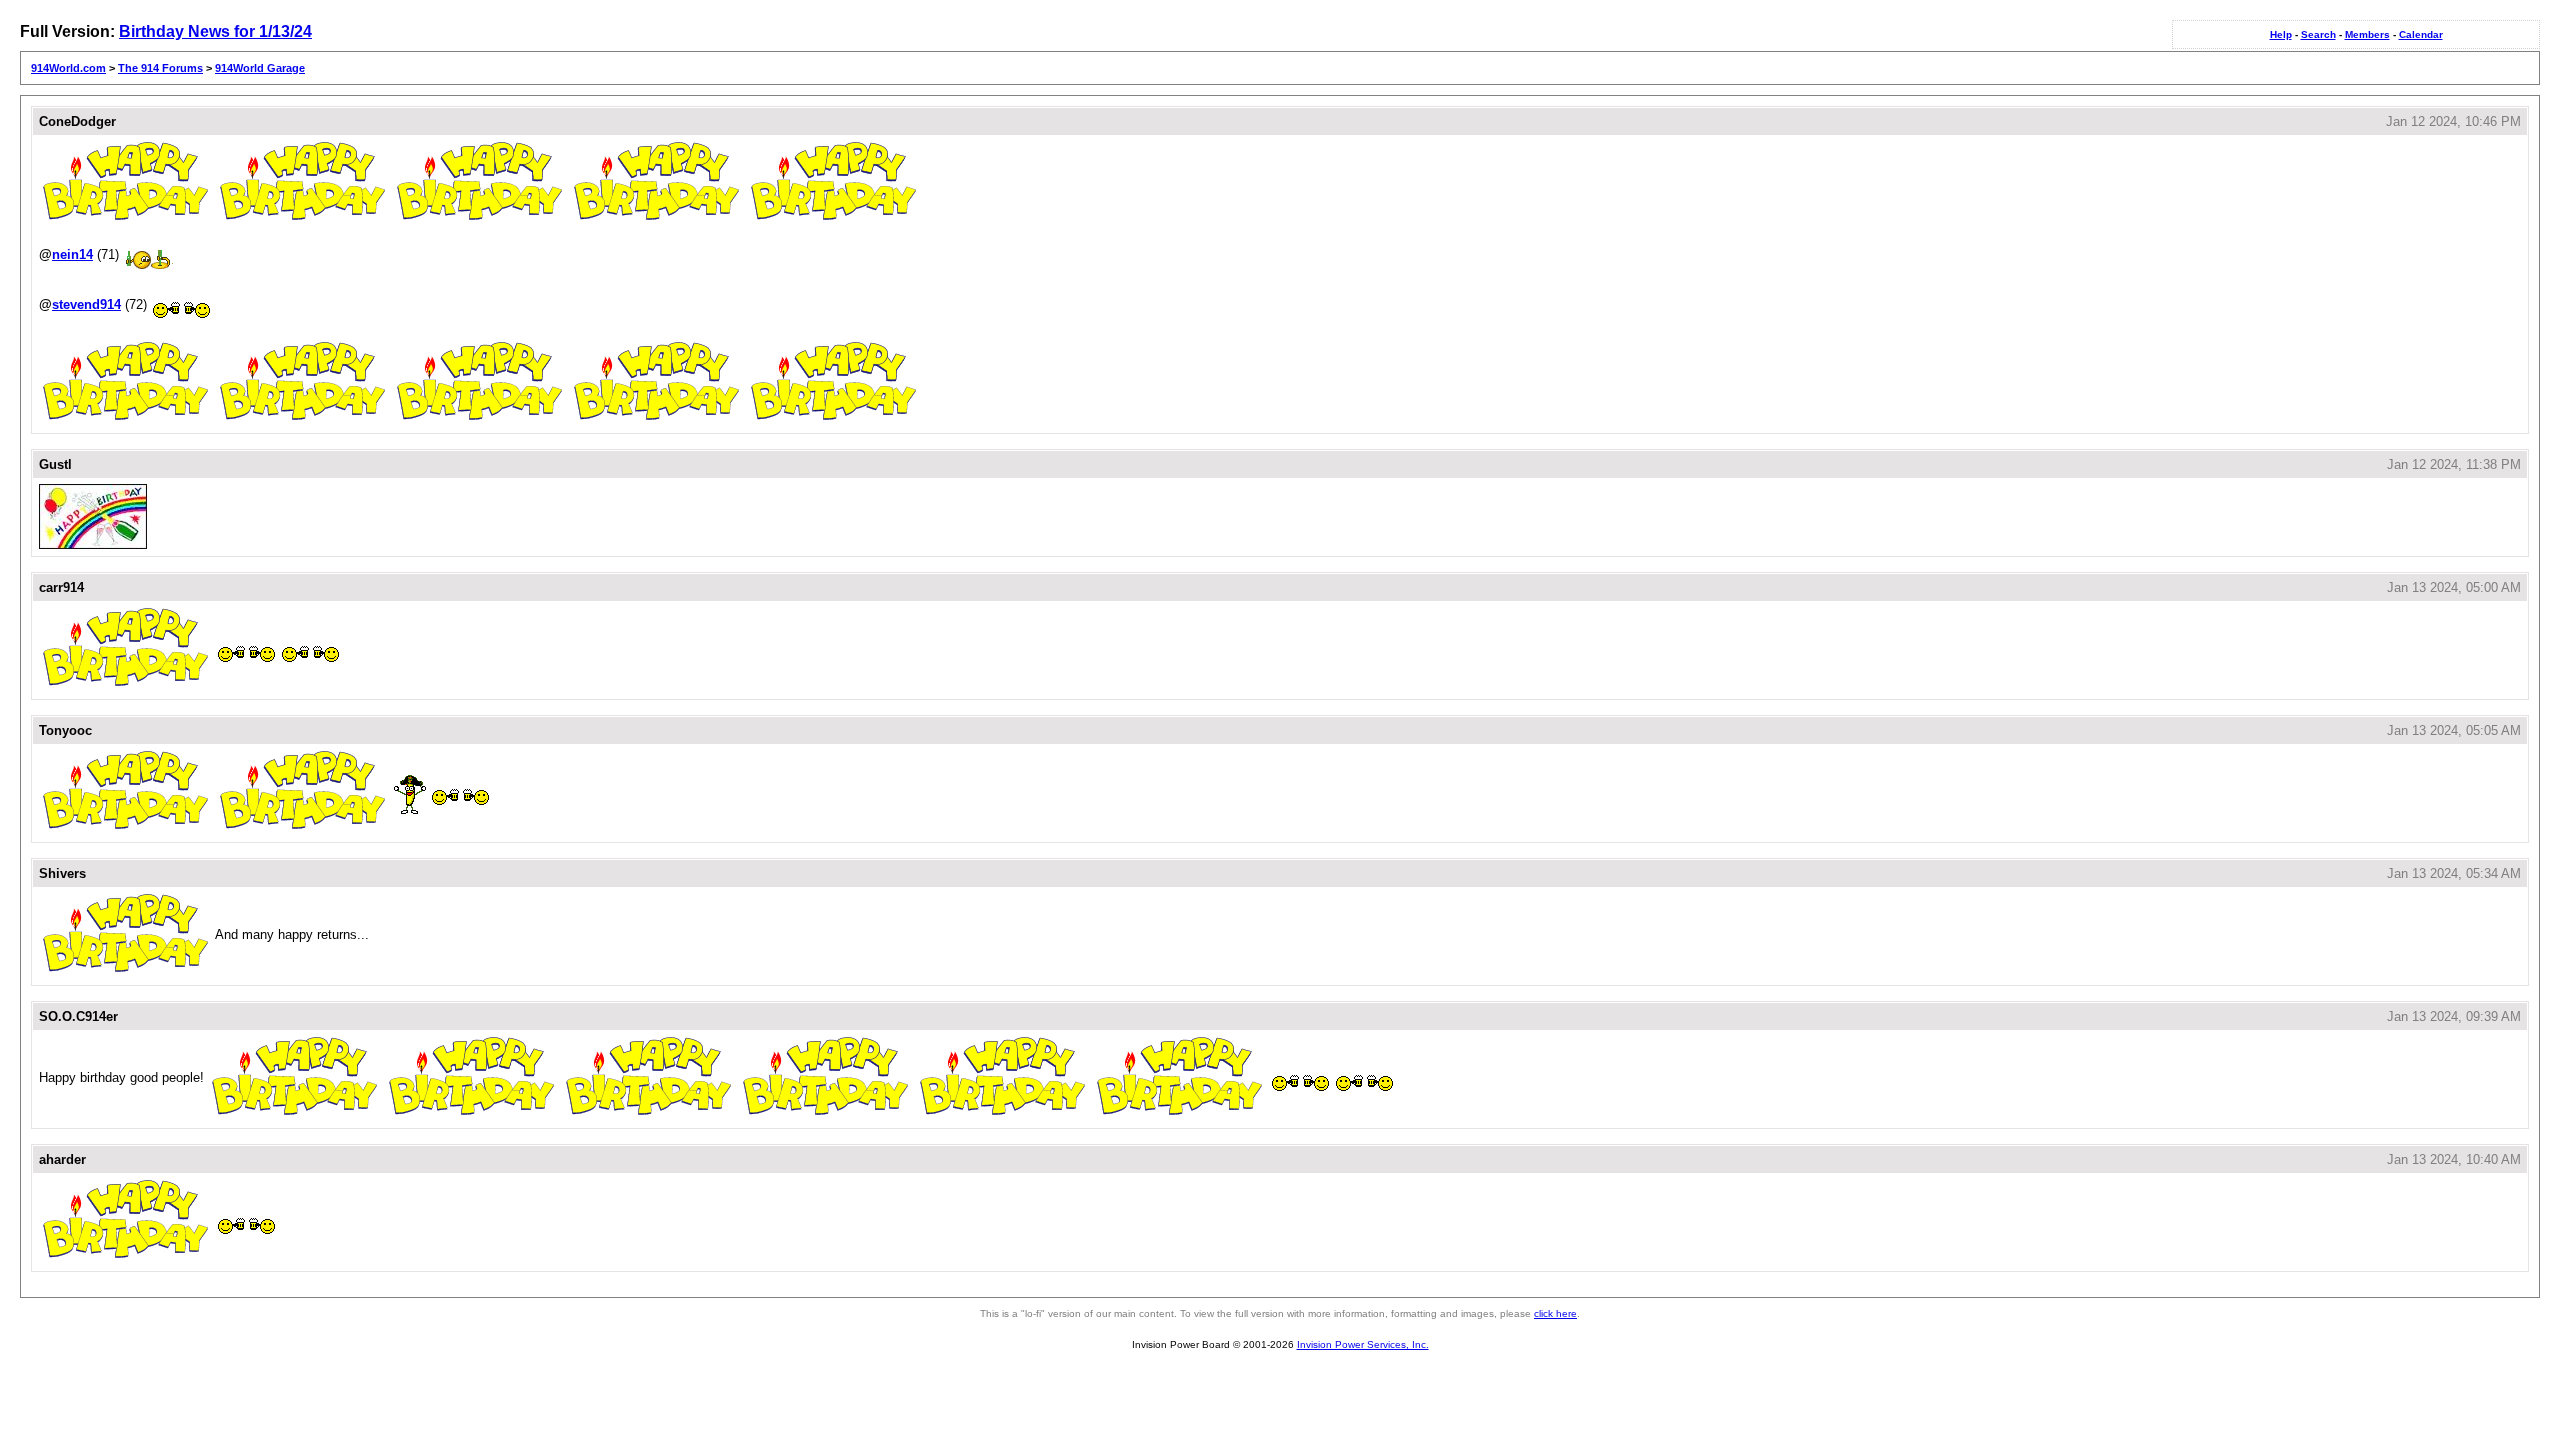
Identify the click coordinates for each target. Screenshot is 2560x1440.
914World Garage (260, 68)
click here (1555, 1313)
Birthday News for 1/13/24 (215, 31)
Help (2281, 34)
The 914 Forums (160, 68)
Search (2318, 34)
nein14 (72, 254)
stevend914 (86, 304)
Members (2367, 34)
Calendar (2421, 34)
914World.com (68, 68)
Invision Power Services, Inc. (1363, 1344)
